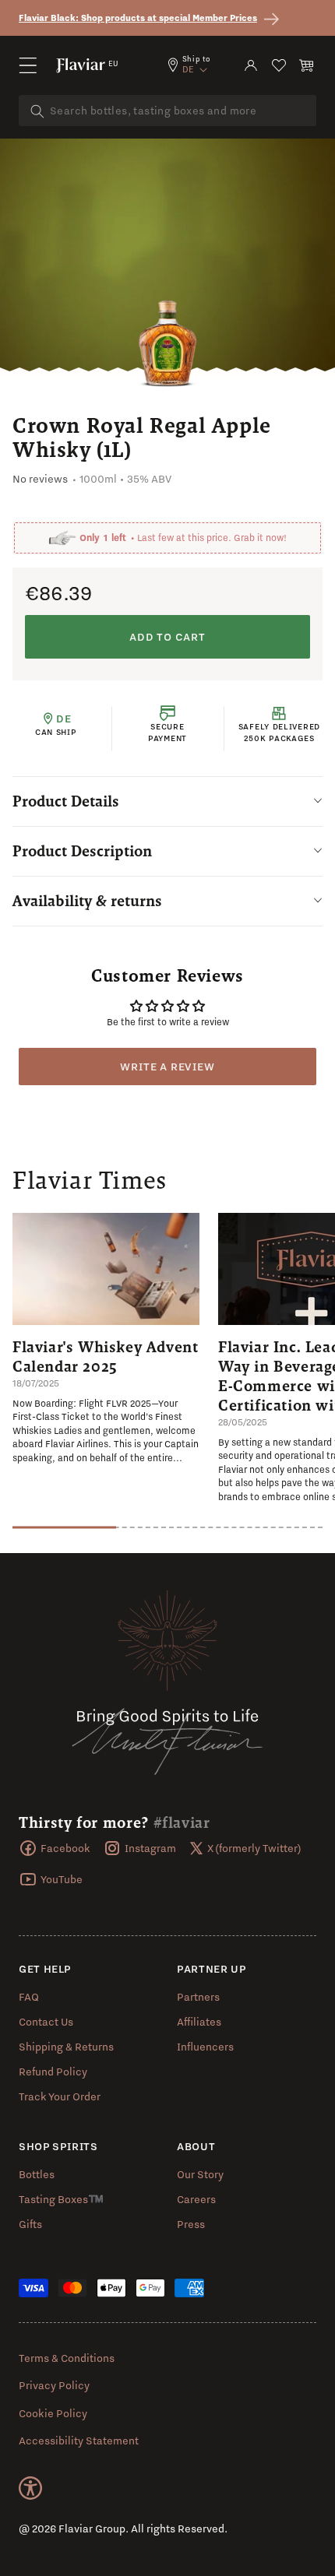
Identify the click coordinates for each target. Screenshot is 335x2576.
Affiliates (199, 2022)
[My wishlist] (279, 65)
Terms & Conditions (67, 2358)
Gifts (30, 2224)
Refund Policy (53, 2072)
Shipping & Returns (66, 2047)
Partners (198, 1997)
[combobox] (167, 111)
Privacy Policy (54, 2385)
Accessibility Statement (79, 2441)
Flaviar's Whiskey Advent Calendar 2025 (105, 1357)
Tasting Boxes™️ (61, 2199)
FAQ (29, 1997)
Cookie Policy (53, 2413)
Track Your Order (60, 2096)
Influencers (205, 2047)
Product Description (82, 851)
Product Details (66, 801)
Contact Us (46, 2022)
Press (191, 2224)
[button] (28, 65)
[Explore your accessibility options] (30, 2488)
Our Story (200, 2174)
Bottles (37, 2174)
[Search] (37, 111)
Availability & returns (87, 901)
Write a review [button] (167, 1067)
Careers (196, 2199)
